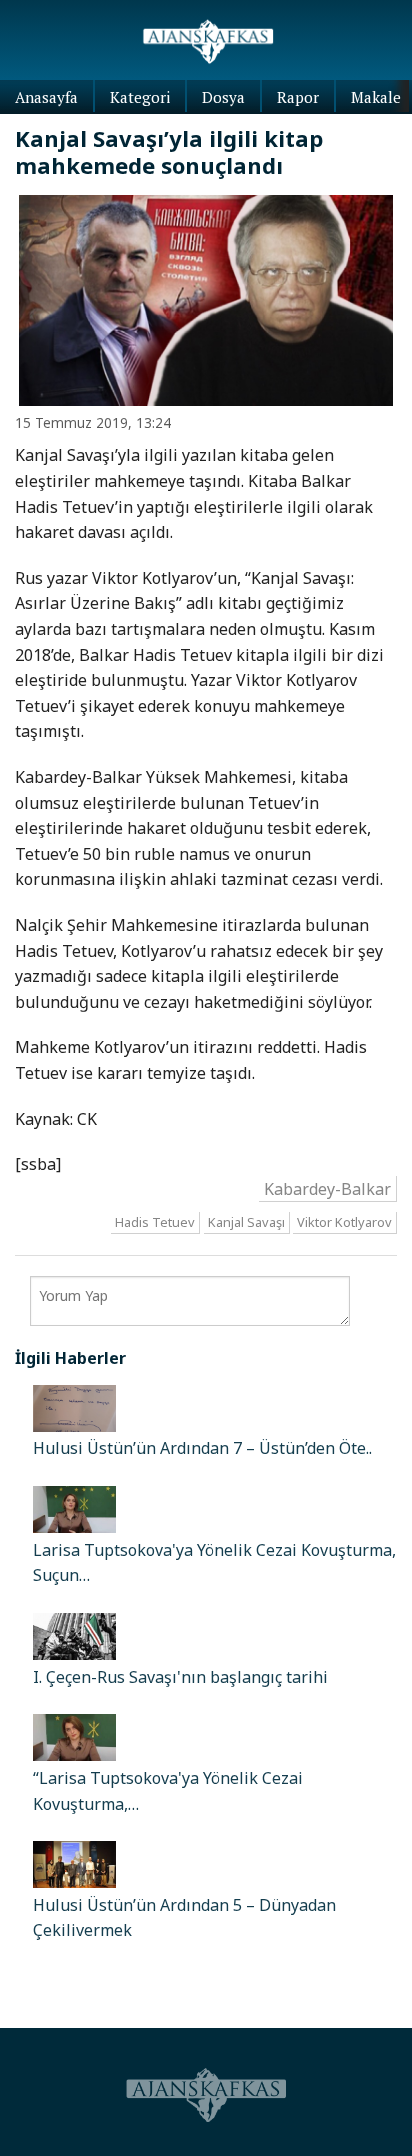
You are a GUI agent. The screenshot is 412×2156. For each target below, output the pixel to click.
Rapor (298, 97)
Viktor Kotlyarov (344, 1223)
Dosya (223, 97)
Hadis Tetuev (155, 1223)
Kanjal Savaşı (246, 1223)
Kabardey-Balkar (327, 1188)
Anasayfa (46, 97)
